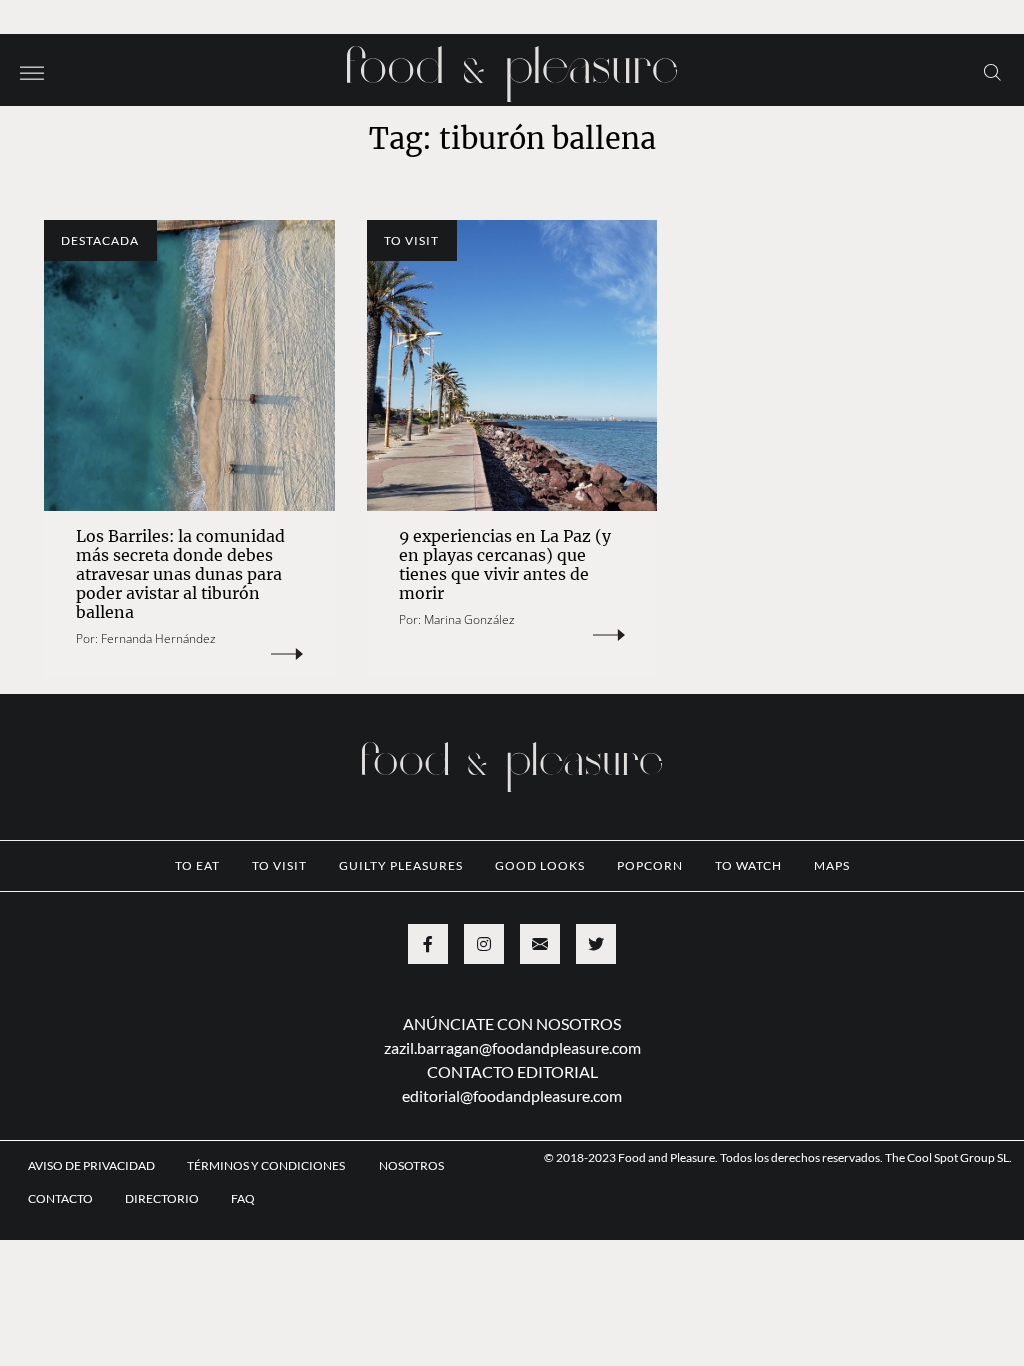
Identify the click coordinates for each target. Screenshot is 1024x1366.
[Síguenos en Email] (540, 944)
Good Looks (540, 865)
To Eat (197, 865)
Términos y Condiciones (267, 1165)
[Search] (992, 71)
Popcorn (650, 865)
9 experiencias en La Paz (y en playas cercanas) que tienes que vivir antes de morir (505, 564)
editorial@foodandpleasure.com (512, 1095)
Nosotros (411, 1165)
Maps (832, 865)
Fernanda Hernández (158, 638)
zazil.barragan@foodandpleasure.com (512, 1047)
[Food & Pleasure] (512, 67)
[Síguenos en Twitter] (596, 944)
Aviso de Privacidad (91, 1165)
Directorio (162, 1198)
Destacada (100, 240)
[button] (32, 71)
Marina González (469, 619)
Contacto (60, 1198)
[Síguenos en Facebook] (428, 944)
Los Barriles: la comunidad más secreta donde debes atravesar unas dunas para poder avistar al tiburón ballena (180, 574)
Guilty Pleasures (401, 865)
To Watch (748, 865)
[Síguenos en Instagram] (484, 944)
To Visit (411, 240)
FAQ (243, 1198)
